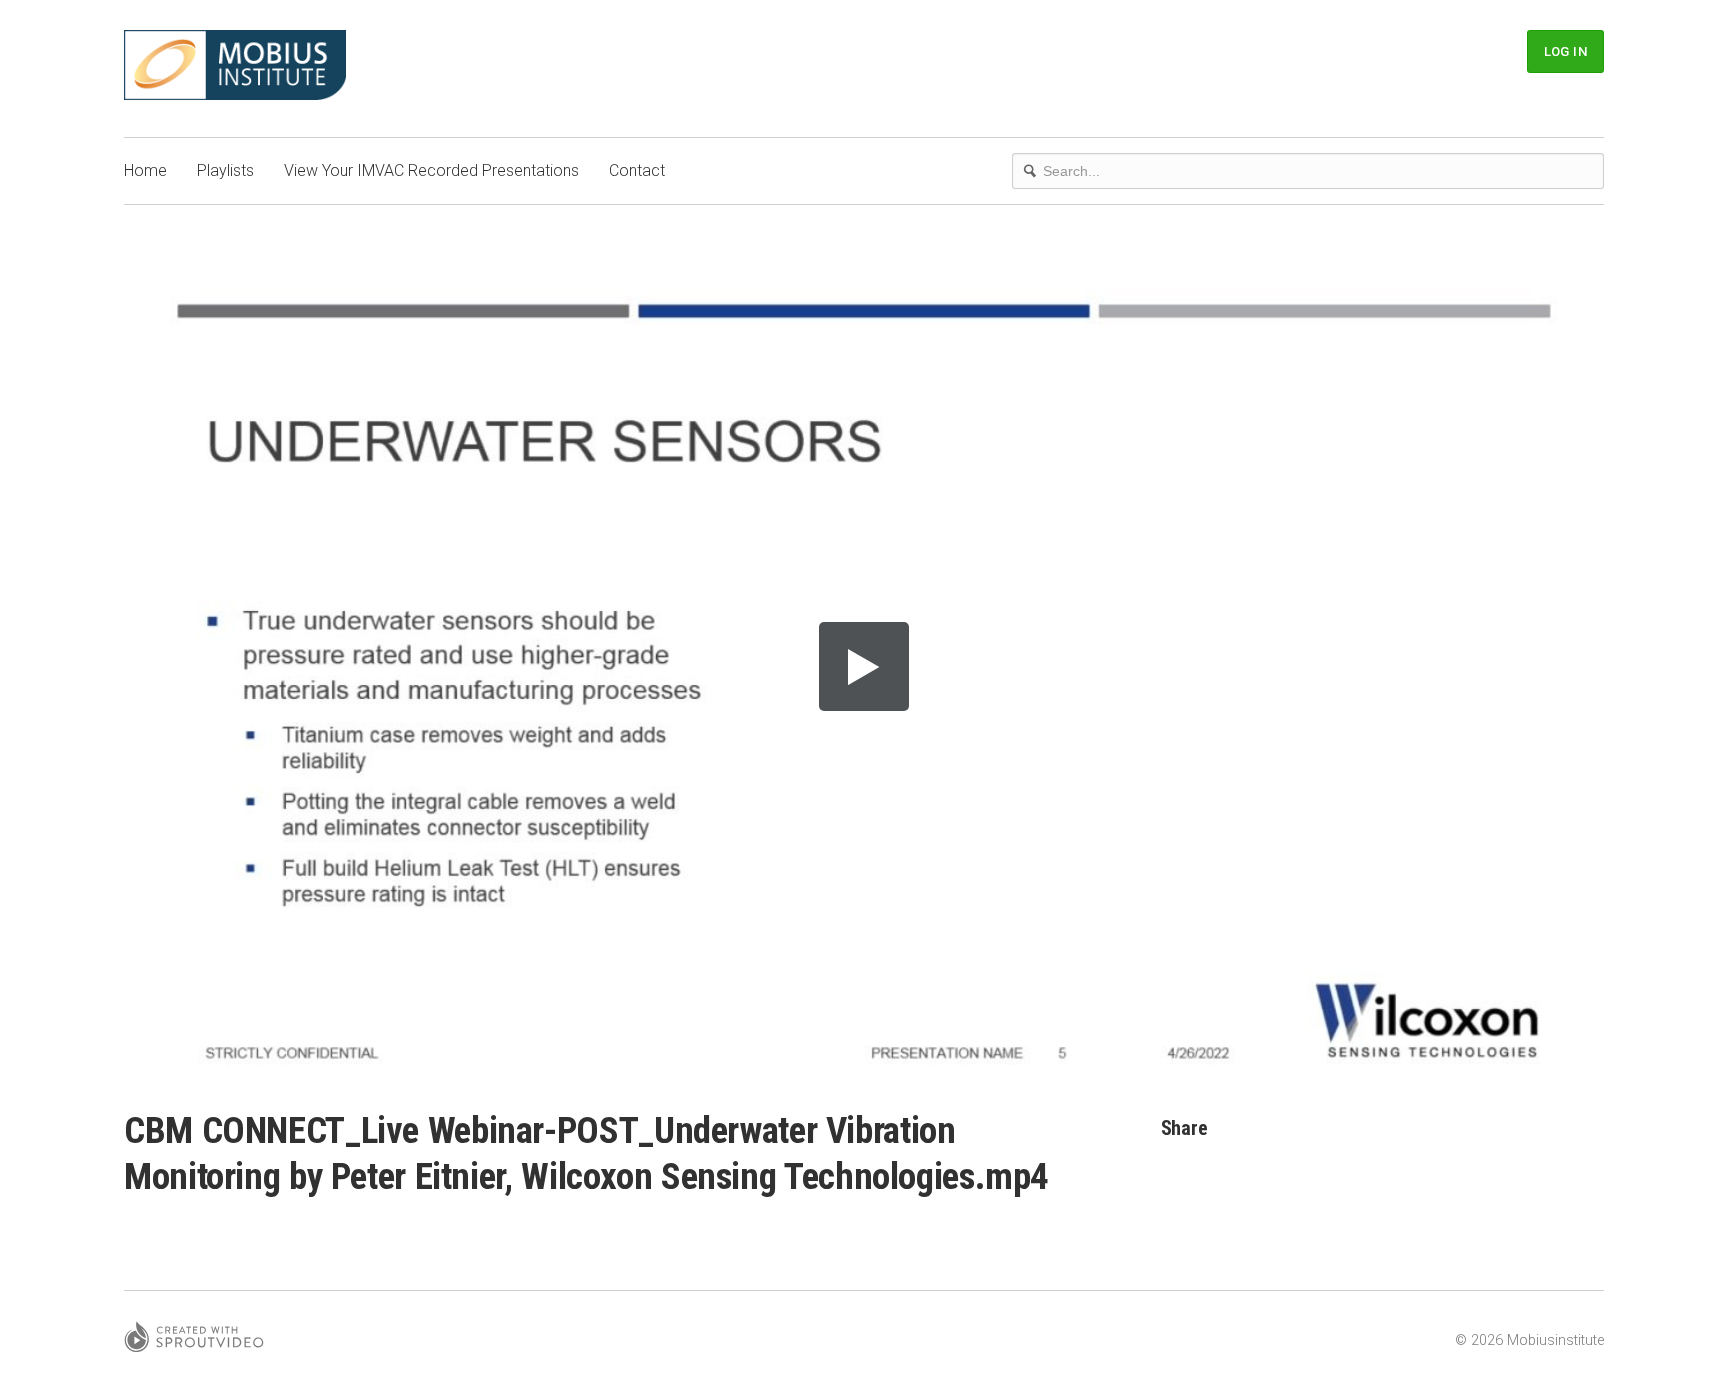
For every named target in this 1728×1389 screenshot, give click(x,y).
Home (145, 170)
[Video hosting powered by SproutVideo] (194, 1340)
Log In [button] (1565, 51)
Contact (637, 170)
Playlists (225, 170)
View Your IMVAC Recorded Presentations (431, 170)
